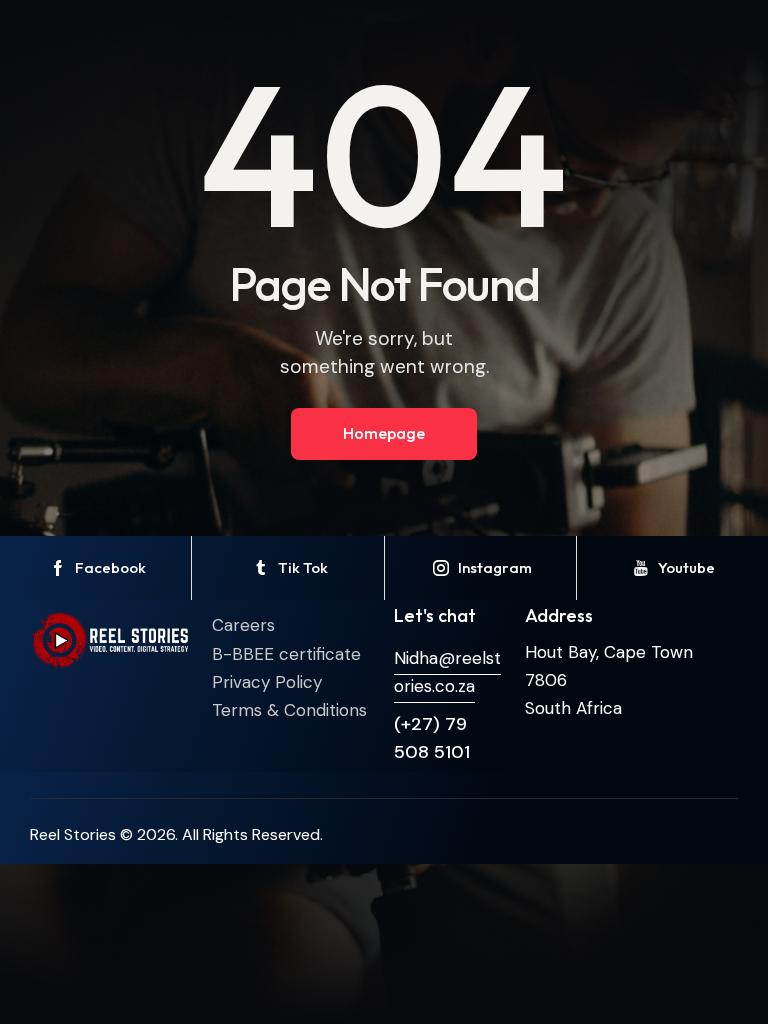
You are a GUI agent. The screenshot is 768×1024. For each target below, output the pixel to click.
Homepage (384, 433)
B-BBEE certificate (286, 654)
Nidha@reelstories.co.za (447, 672)
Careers (243, 625)
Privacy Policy (267, 682)
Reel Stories (73, 834)
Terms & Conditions (289, 710)
